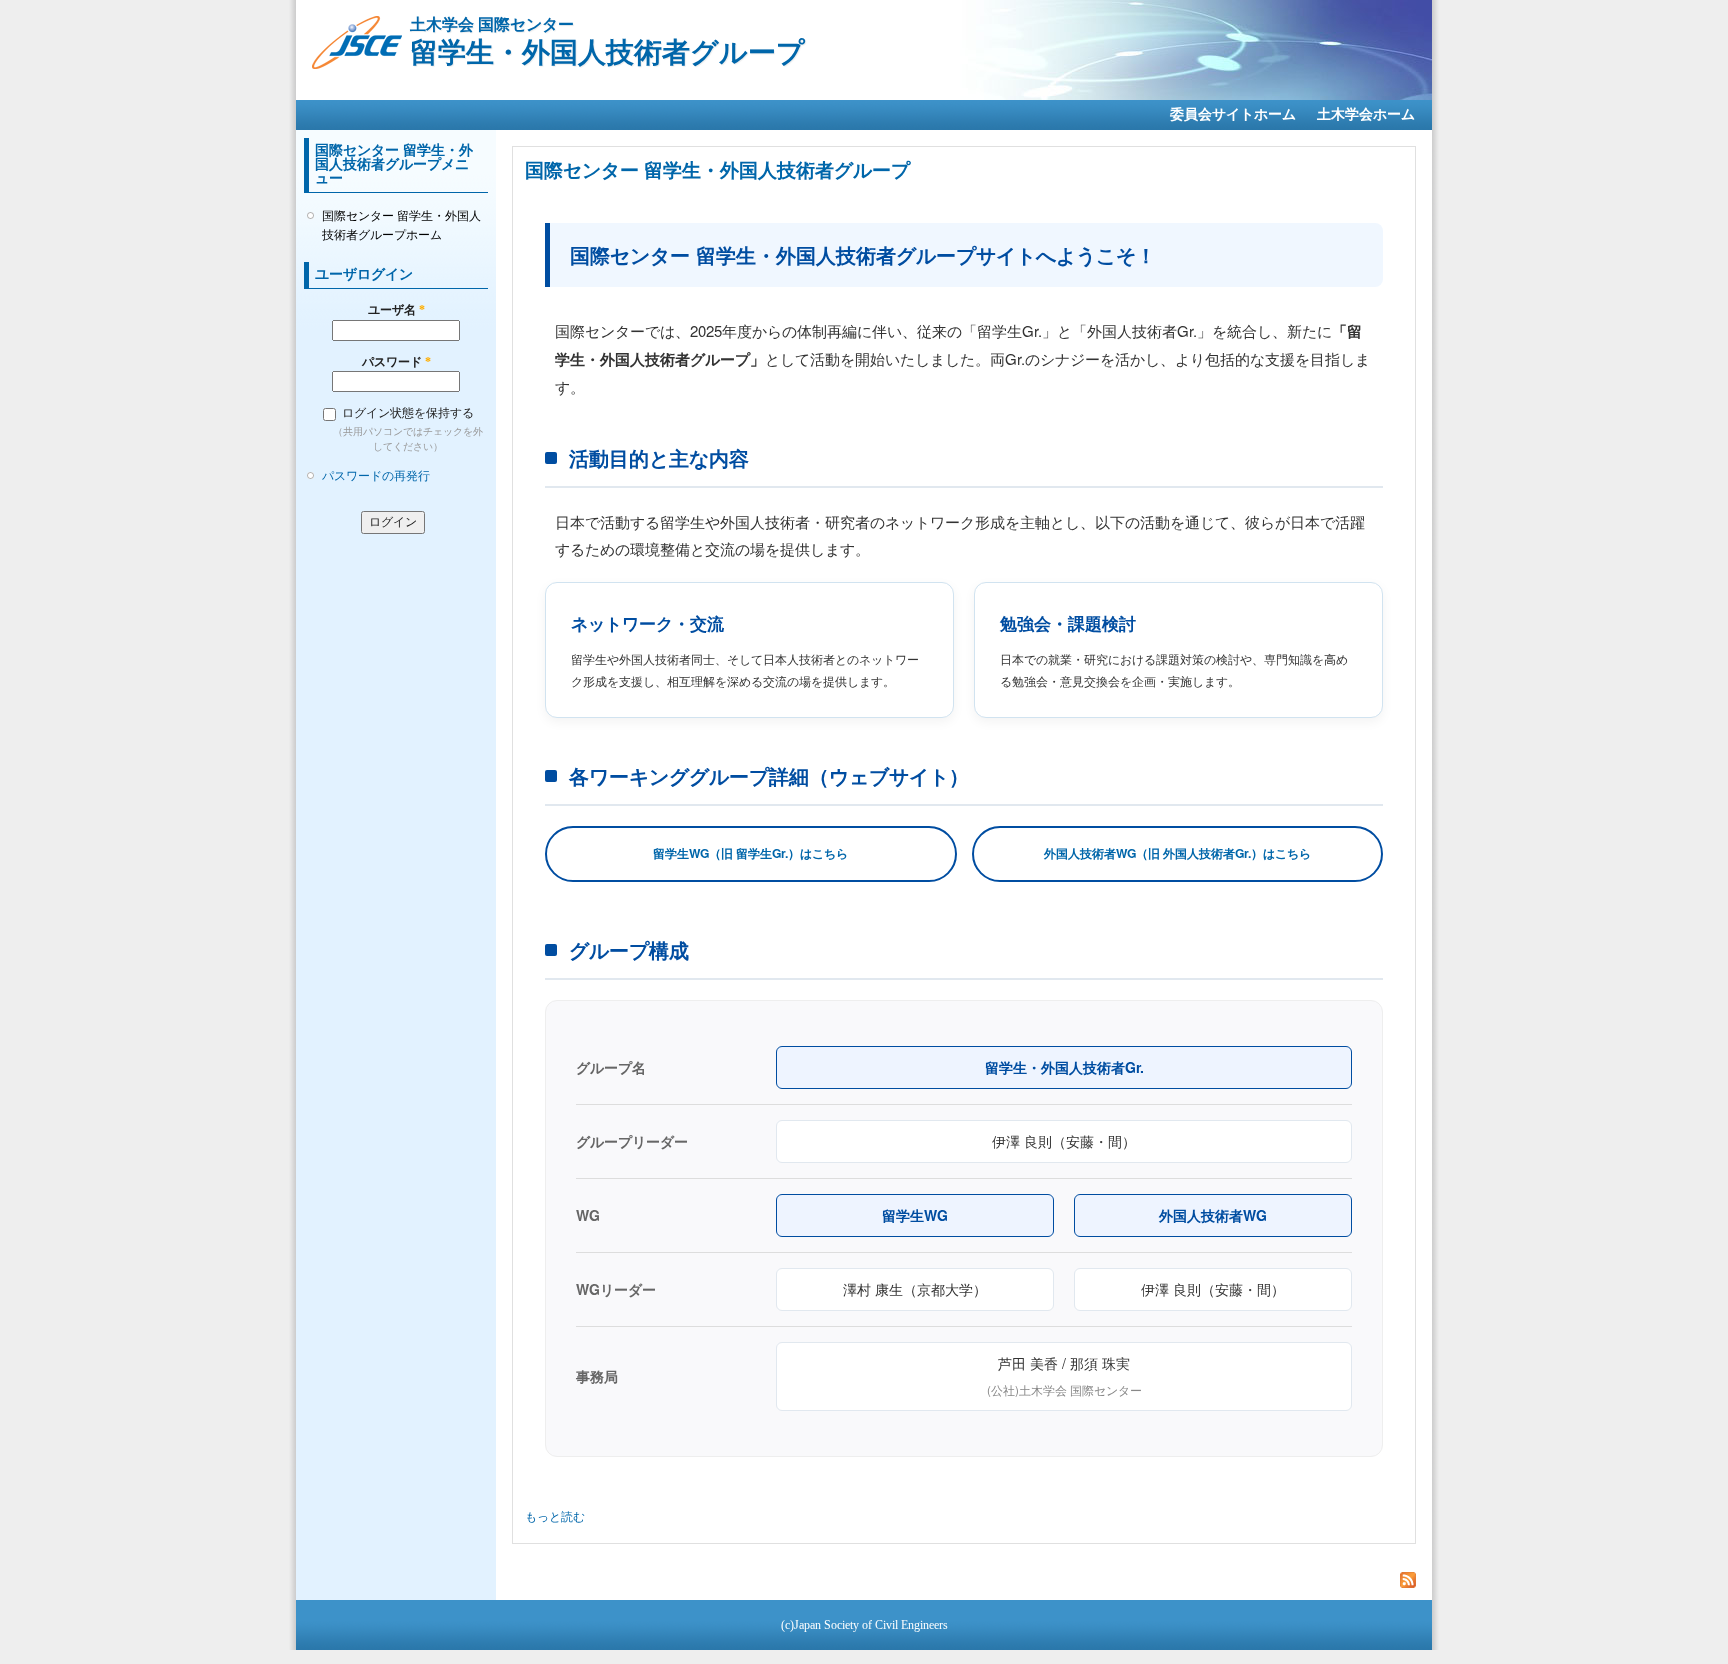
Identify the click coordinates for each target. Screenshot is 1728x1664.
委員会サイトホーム (1233, 114)
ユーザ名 (396, 310)
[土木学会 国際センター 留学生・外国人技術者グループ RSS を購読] (1408, 1580)
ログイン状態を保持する (408, 413)
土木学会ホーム (1366, 114)
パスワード (396, 362)
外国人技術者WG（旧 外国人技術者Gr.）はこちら (1177, 853)
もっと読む (555, 1517)
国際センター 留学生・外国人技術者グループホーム (401, 225)
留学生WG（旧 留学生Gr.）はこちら (750, 853)
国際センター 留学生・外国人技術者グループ (717, 170)
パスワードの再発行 (376, 476)
